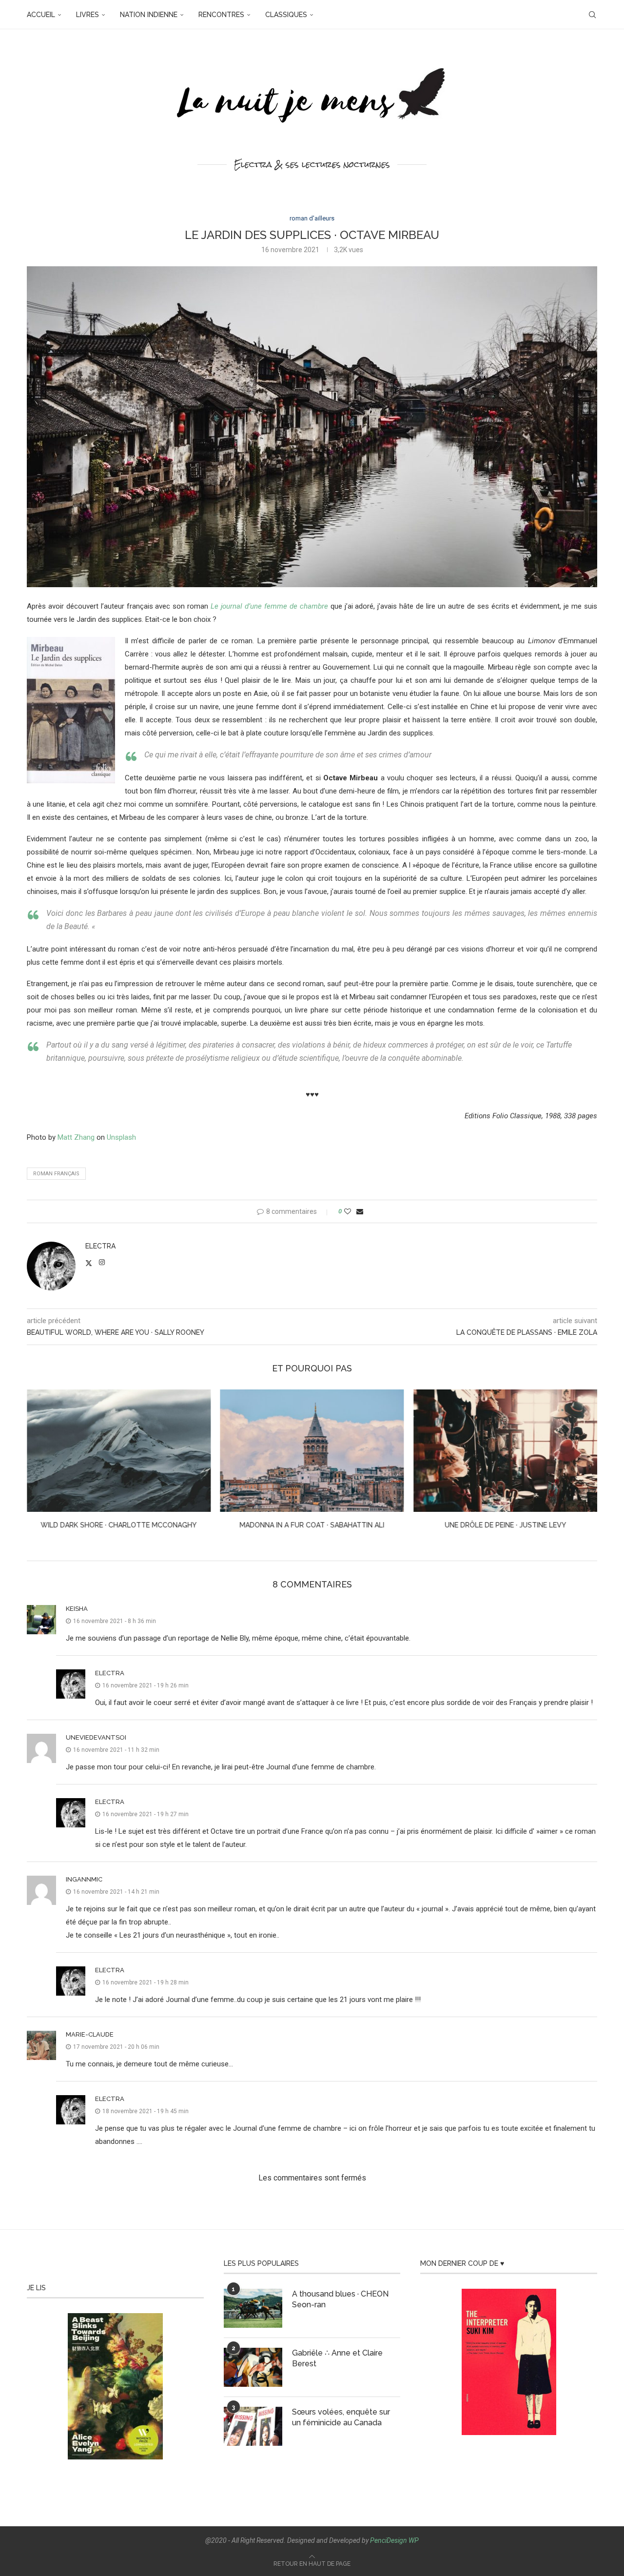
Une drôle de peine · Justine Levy (312, 1525)
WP (414, 2540)
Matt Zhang (76, 1137)
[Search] (592, 15)
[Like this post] (348, 1211)
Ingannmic (84, 1879)
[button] (40, 1466)
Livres (88, 15)
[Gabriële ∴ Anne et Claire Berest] (253, 2367)
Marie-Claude (90, 2034)
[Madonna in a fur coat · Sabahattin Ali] (119, 1451)
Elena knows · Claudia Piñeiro (506, 1525)
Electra (100, 1246)
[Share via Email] (360, 1211)
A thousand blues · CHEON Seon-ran (340, 2299)
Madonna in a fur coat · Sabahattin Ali (119, 1525)
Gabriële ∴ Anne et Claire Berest (337, 2358)
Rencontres (221, 15)
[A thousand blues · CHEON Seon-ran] (253, 2308)
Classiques (286, 15)
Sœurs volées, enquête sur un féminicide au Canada (341, 2417)
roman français (56, 1174)
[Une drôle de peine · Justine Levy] (312, 1451)
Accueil (41, 15)
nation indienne (149, 15)
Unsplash (121, 1137)
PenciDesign (389, 2540)
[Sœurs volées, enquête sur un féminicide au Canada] (253, 2426)
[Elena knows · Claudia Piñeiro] (505, 1451)
